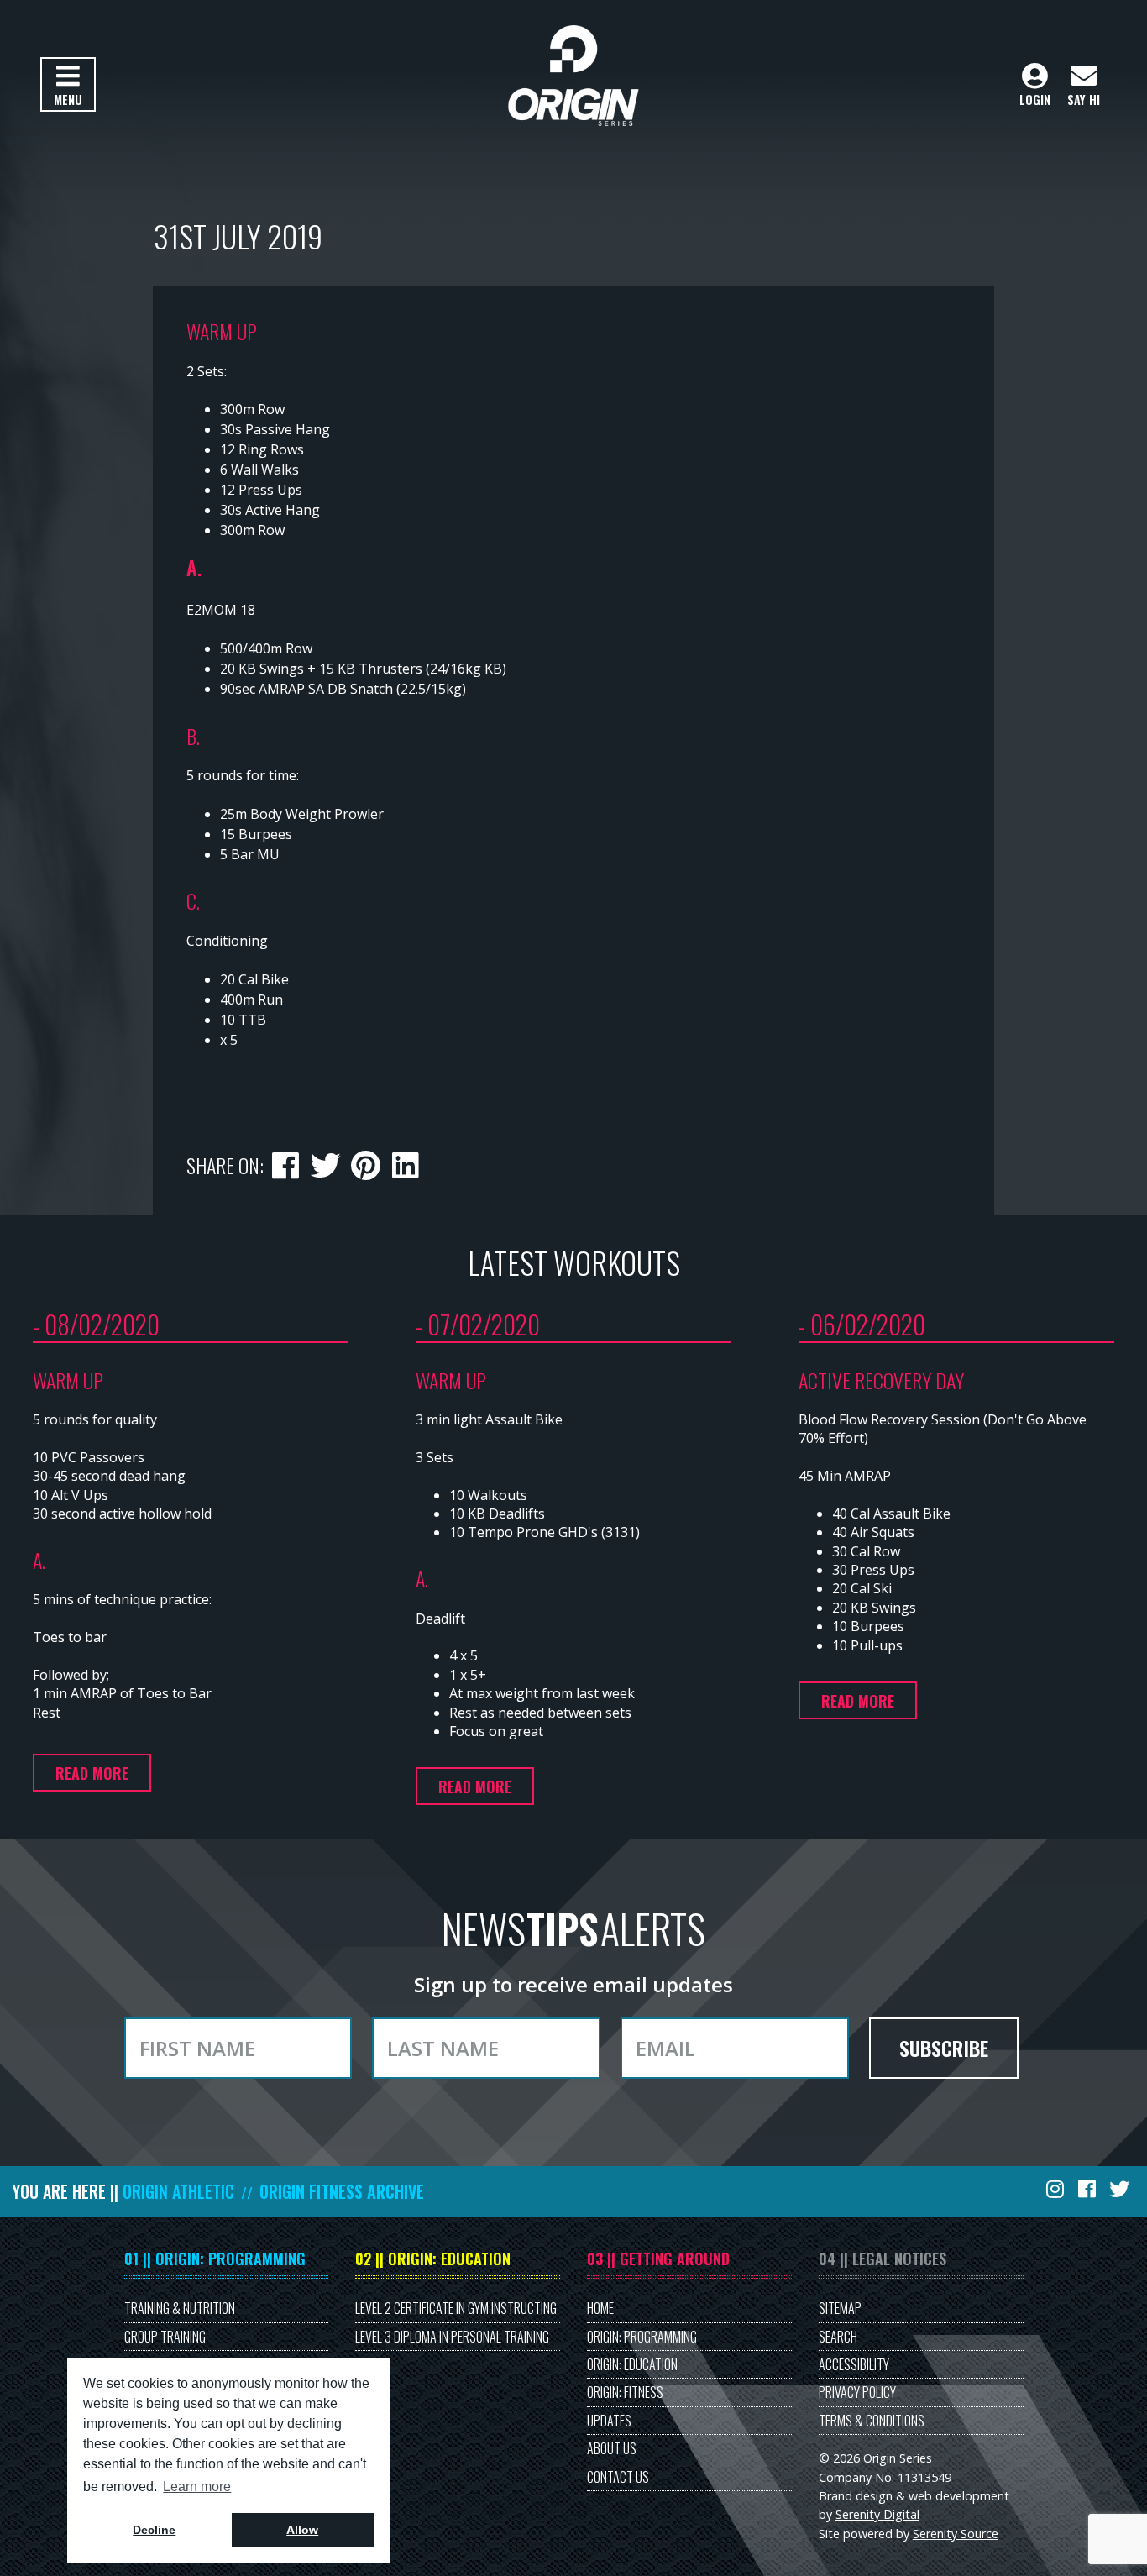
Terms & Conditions (872, 2421)
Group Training (165, 2337)
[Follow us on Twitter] (1121, 2188)
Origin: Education (632, 2364)
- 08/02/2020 (96, 1324)
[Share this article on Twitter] (325, 1162)
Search (838, 2337)
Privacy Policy (857, 2392)
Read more (92, 1773)
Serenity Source (956, 2534)
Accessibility (854, 2364)
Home (600, 2308)
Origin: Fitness (625, 2392)
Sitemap (840, 2308)
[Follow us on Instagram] (1056, 2188)
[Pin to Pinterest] (365, 1162)
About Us (612, 2448)
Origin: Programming (642, 2337)
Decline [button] (154, 2530)
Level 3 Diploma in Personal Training (452, 2337)
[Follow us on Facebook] (1088, 2188)
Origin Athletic (178, 2191)
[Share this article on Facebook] (285, 1162)
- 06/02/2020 (862, 1324)
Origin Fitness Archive (342, 2191)
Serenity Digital (877, 2514)
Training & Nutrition (180, 2308)
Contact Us (618, 2477)
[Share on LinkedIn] (405, 1162)
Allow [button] (302, 2530)
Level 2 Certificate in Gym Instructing (456, 2308)
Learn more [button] (197, 2487)
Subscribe (944, 2048)
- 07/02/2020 (478, 1324)
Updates (609, 2421)
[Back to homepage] (573, 76)
